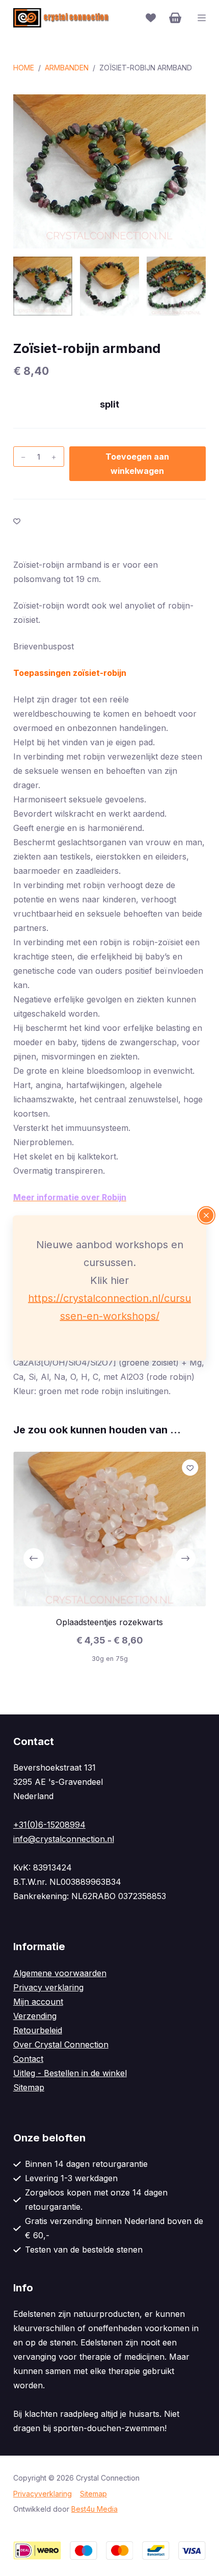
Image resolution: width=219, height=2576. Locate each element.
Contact (28, 2059)
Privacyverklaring (43, 2494)
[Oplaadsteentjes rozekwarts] (109, 1529)
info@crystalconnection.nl (64, 1839)
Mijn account (38, 2002)
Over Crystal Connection (61, 2044)
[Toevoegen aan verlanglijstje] (17, 521)
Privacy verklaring (48, 1987)
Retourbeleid (38, 2030)
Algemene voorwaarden (60, 1973)
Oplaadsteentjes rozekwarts (109, 1622)
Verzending (35, 2016)
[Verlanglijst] (151, 18)
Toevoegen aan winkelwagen (137, 464)
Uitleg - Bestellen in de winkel (70, 2073)
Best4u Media (94, 2509)
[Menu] (202, 18)
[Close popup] (206, 1216)
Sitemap (29, 2087)
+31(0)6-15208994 (49, 1825)
